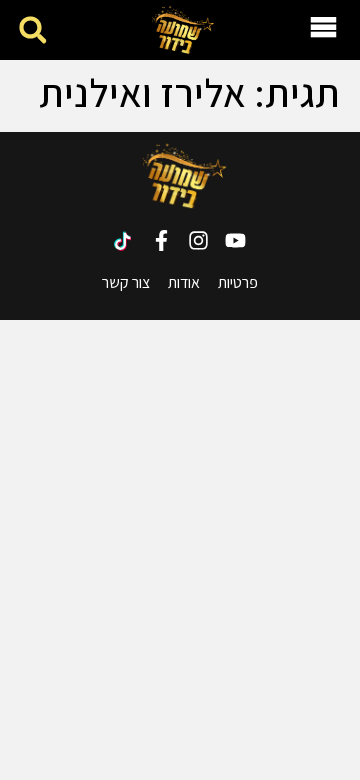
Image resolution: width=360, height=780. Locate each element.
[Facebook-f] (161, 240)
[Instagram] (198, 240)
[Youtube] (235, 240)
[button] (32, 30)
